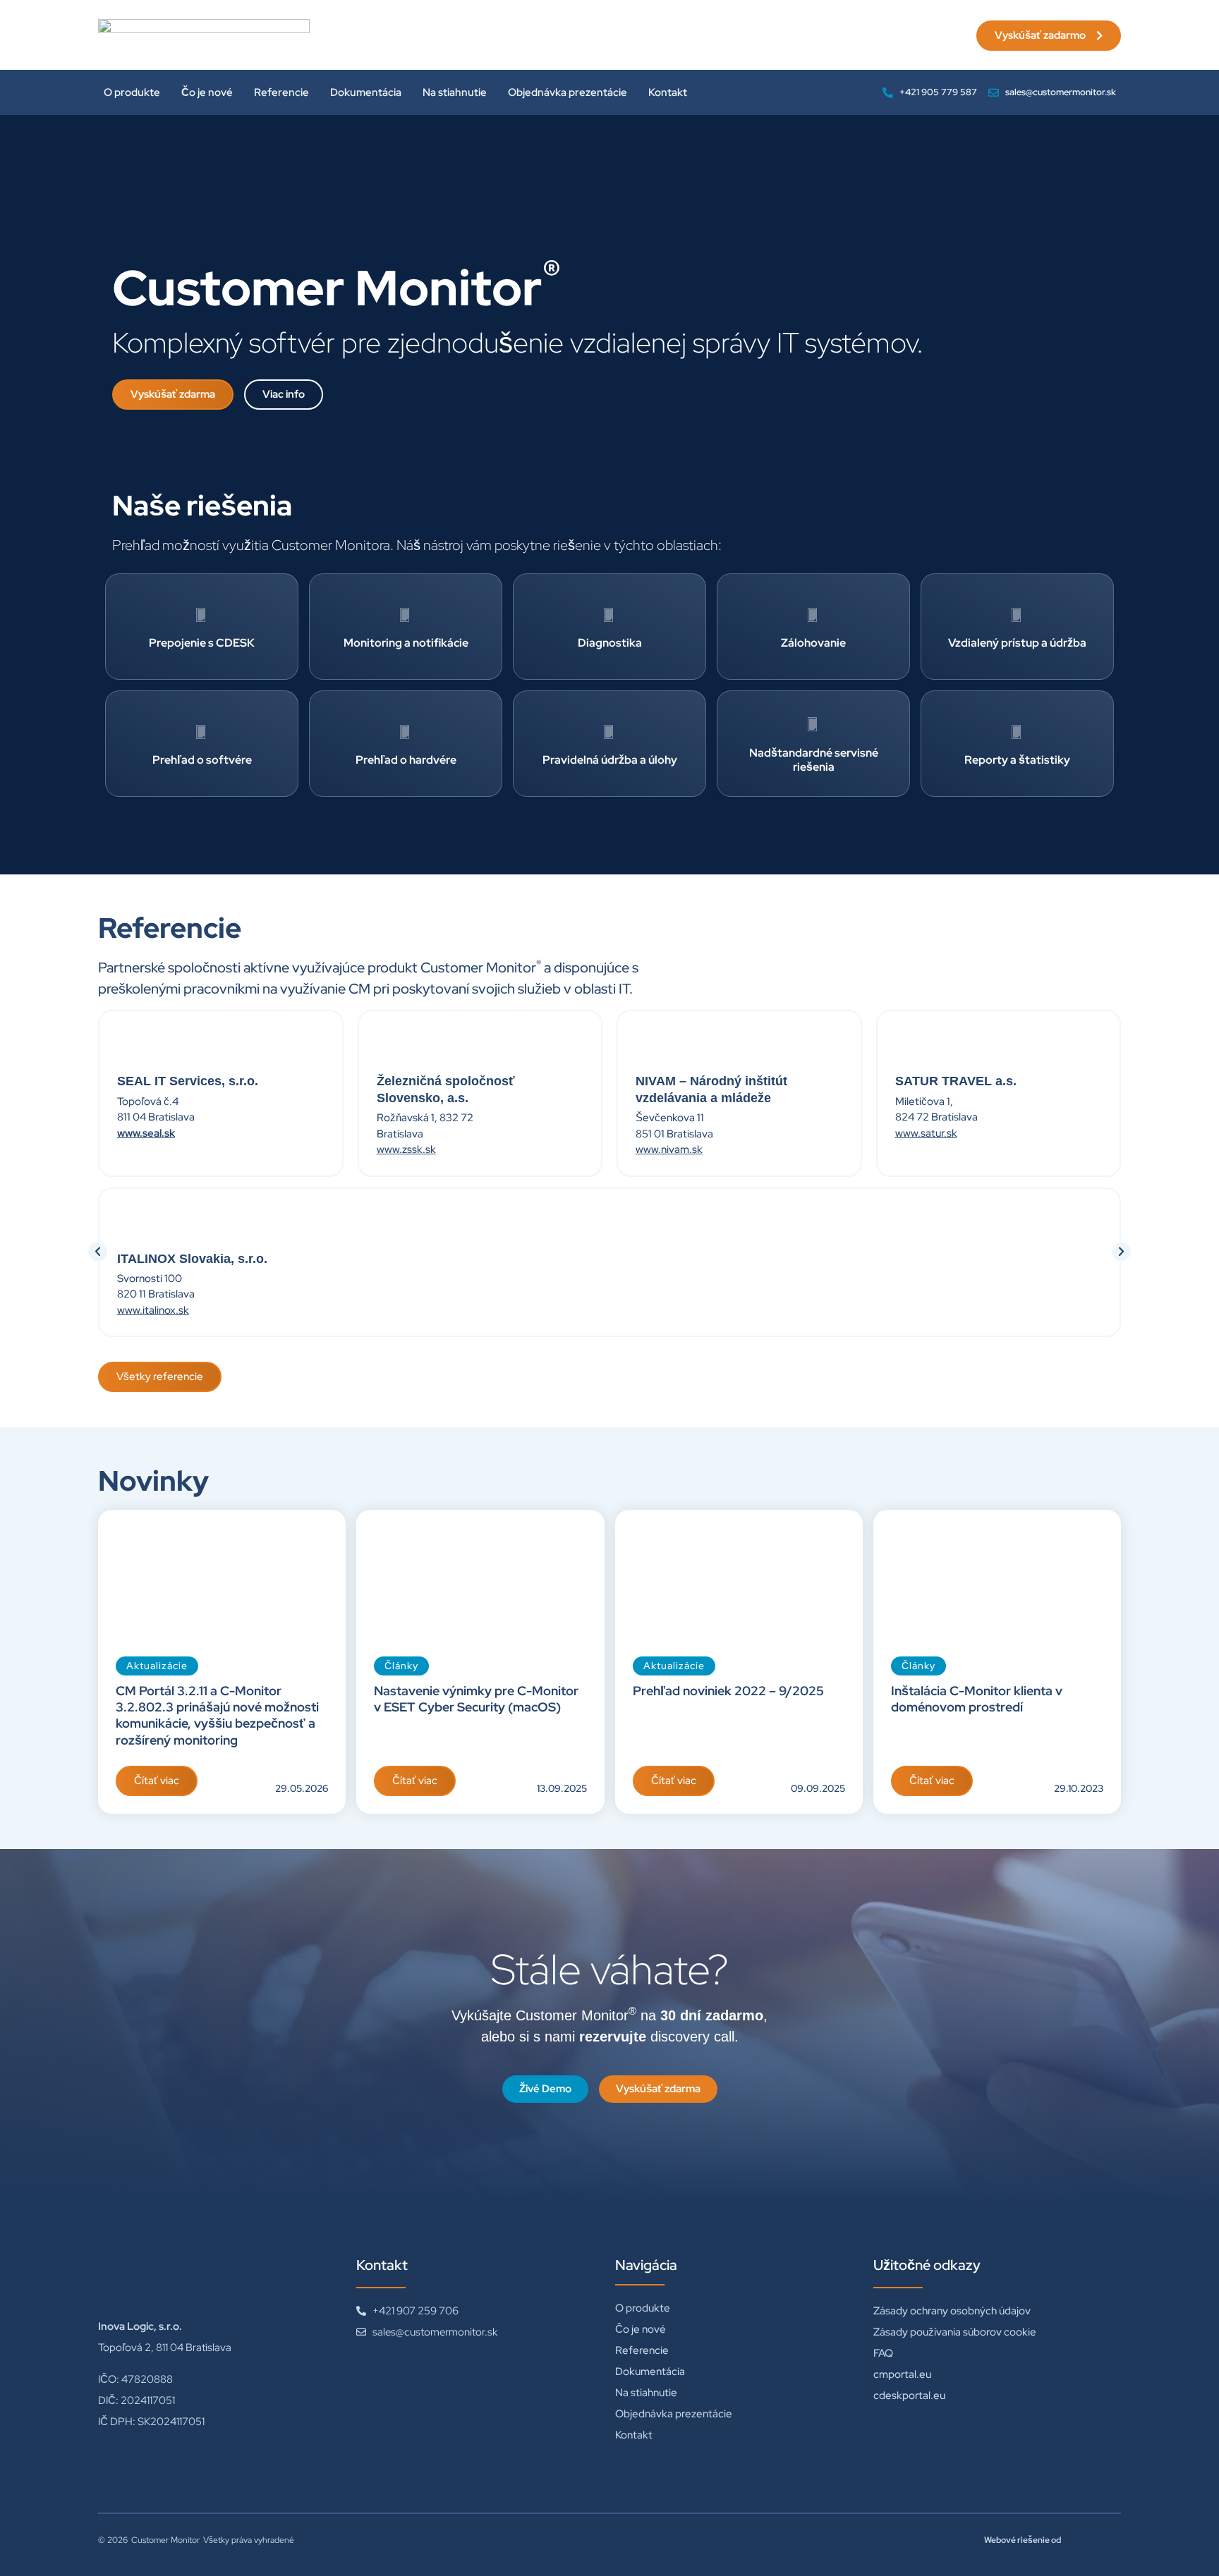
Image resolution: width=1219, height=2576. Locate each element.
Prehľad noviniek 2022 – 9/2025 (728, 1691)
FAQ (883, 2353)
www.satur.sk (926, 1133)
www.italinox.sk (153, 1310)
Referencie (281, 92)
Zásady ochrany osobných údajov (952, 2311)
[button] (98, 1251)
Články (401, 1666)
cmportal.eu (902, 2374)
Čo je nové (207, 92)
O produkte (132, 92)
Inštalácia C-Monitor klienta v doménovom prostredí (977, 1699)
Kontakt (668, 92)
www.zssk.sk (406, 1149)
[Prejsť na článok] (222, 1574)
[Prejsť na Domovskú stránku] (204, 35)
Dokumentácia (366, 92)
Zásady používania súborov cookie (955, 2332)
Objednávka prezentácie (568, 92)
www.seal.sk (146, 1133)
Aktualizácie (157, 1666)
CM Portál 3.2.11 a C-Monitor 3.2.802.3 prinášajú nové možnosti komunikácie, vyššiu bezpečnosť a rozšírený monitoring (217, 1715)
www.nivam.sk (669, 1149)
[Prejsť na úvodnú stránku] (204, 2275)
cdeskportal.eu (909, 2395)
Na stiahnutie (455, 92)
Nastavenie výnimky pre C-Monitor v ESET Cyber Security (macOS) (476, 1699)
